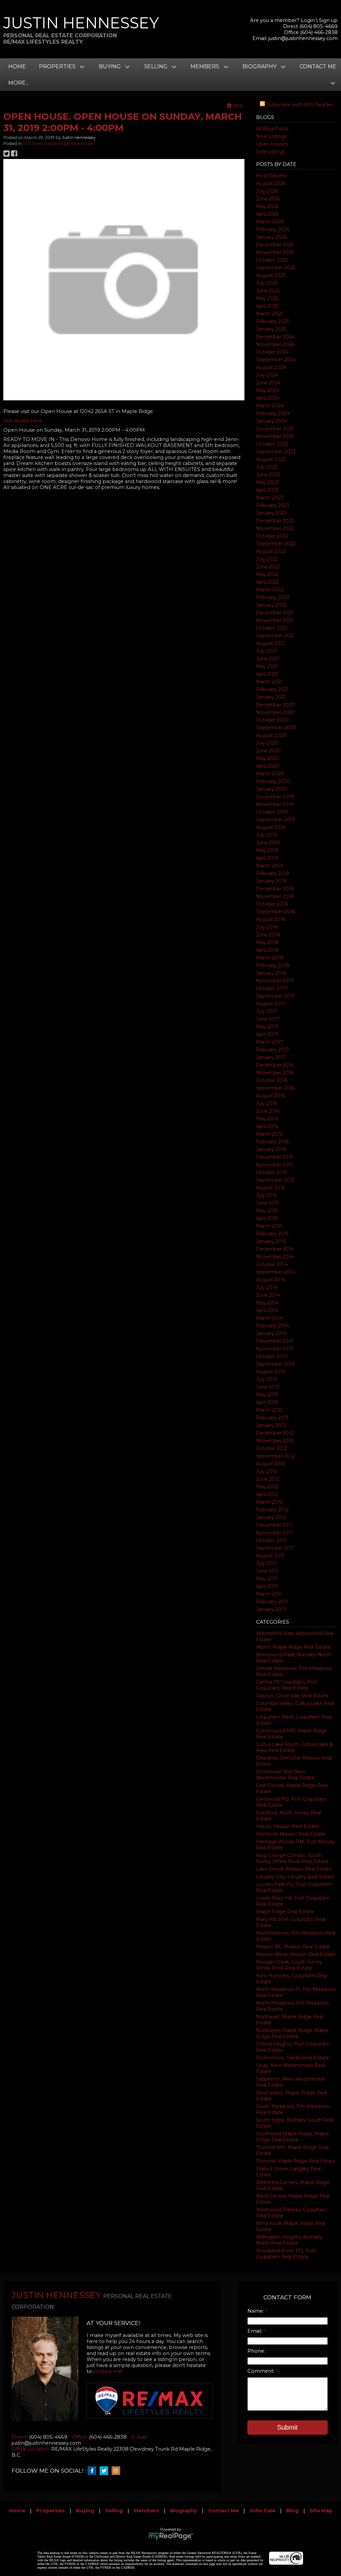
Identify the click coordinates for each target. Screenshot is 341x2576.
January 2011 (271, 1609)
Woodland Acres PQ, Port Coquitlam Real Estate (286, 2254)
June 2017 (268, 1019)
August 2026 (271, 183)
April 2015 (267, 1218)
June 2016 (268, 1111)
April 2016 (267, 1126)
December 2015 (275, 1157)
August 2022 (271, 551)
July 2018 (267, 927)
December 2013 (275, 1341)
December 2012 (275, 1433)
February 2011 (272, 1602)
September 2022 (276, 544)
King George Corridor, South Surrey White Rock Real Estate (292, 1858)
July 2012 (267, 1471)
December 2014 (275, 1249)
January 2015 (271, 1241)
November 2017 (275, 981)
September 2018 (276, 912)
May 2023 (267, 482)
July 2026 (267, 191)
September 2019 (276, 820)
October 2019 (272, 812)
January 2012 (271, 1517)
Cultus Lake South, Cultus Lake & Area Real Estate (295, 1747)
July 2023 (267, 467)
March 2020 (270, 774)
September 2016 (275, 1088)
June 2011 (267, 1571)
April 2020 (268, 766)
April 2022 (267, 582)
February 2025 (273, 321)
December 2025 (275, 245)
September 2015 (275, 1180)
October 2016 (272, 1080)
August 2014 (271, 1280)
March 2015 (269, 1226)
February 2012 (272, 1510)
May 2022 (267, 574)
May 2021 (267, 666)
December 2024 (275, 337)
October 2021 (272, 628)
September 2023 (276, 452)
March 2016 (269, 1134)
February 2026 (273, 229)
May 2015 (267, 1211)
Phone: (256, 2351)
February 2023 (273, 505)
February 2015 (272, 1234)
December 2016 (275, 1065)
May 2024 (268, 390)
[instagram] (118, 2471)
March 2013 (269, 1410)
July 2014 (267, 1287)
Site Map (321, 2511)
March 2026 (270, 222)
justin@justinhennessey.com (303, 38)
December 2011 (274, 1525)
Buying (85, 2511)
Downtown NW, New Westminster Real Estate (285, 1775)
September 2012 (275, 1456)
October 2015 (272, 1172)
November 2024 (275, 344)
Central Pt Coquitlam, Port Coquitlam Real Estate (287, 1685)
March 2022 (270, 590)
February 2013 (272, 1418)
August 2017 (271, 1004)
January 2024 (272, 421)
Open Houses (272, 144)
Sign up (328, 20)
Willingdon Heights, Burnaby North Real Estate (289, 2240)
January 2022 (271, 605)
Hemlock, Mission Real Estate (291, 1834)
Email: (255, 2331)
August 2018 (271, 919)
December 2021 (275, 613)
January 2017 (271, 1057)
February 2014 (273, 1326)
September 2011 (275, 1548)
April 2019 (267, 858)
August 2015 (270, 1188)
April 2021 (267, 674)
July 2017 (267, 1011)
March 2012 (269, 1502)
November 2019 (275, 804)
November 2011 (274, 1533)
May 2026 (267, 206)
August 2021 (271, 643)
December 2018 (275, 889)
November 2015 (275, 1165)
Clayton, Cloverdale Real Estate (292, 1696)
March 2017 (270, 1042)
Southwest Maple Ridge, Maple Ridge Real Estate (293, 2137)
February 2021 (272, 689)
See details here (23, 421)
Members (147, 2511)
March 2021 (269, 682)
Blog (293, 2511)
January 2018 (271, 973)
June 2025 (268, 291)
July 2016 (267, 1103)
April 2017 (267, 1034)
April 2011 (267, 1586)
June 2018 (268, 935)
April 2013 (267, 1402)
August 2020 (271, 735)
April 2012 (267, 1494)
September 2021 (275, 636)
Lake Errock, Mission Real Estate (294, 1869)
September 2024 (276, 360)
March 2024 (270, 406)
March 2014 (270, 1318)
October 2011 (271, 1540)
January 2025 (271, 329)
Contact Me (318, 66)
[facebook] (94, 2471)
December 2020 (275, 705)
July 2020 (267, 743)
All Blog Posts (272, 129)
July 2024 (267, 375)
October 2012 (272, 1448)
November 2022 (275, 528)
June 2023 (268, 475)
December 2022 (275, 521)
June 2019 (268, 843)
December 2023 (275, 429)
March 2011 (269, 1594)
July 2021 (267, 651)
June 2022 (268, 567)
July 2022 (267, 559)
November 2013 (275, 1349)
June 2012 (268, 1479)
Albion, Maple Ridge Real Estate (293, 1647)
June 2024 (268, 383)
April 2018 (267, 950)
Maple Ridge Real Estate (285, 1912)
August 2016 (271, 1096)
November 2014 (275, 1257)
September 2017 (276, 996)
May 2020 (268, 758)
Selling (114, 2511)
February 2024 (273, 413)
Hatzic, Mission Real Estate (288, 1826)
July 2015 (266, 1195)
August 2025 (271, 275)
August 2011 (270, 1556)
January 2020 (272, 789)
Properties (51, 2511)
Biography (184, 2511)
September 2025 (276, 268)
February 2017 (273, 1050)
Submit (287, 2427)
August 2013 (271, 1372)
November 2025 (275, 252)
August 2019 (271, 827)
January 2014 (271, 1333)
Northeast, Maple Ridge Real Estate (58, 143)
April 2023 (267, 490)
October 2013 (272, 1356)
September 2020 (276, 728)
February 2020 (273, 781)
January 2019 (271, 881)
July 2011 (266, 1563)
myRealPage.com (171, 2536)
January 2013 (271, 1425)
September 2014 (276, 1272)
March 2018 (270, 958)
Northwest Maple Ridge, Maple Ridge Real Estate (292, 2033)
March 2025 (270, 314)
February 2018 (273, 965)
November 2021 (275, 620)
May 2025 (267, 298)
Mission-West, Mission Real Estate (296, 1954)
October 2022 (272, 536)
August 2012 (271, 1464)
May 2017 (267, 1027)
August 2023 (271, 459)
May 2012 (267, 1487)
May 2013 (267, 1395)
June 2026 (268, 199)
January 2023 (271, 513)
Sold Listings (271, 152)
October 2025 (272, 260)
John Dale (263, 2511)
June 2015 (268, 1203)
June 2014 (268, 1295)
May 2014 (267, 1303)
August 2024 (271, 367)
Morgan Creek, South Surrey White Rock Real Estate (289, 1965)
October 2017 (272, 988)
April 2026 (267, 214)
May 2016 (267, 1119)
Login (308, 20)
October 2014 (272, 1264)
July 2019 (267, 835)
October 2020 (272, 720)
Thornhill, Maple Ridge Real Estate (296, 2161)
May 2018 (267, 942)
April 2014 (267, 1310)
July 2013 (267, 1379)
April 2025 (267, 306)
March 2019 (270, 866)
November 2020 (275, 712)
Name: (256, 2311)
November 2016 (275, 1073)
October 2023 (272, 444)
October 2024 (272, 352)
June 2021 (268, 659)
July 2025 (267, 283)
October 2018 (272, 904)
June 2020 (268, 751)
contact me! (108, 2371)
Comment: (262, 2371)
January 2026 (271, 237)
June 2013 (268, 1387)
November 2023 (275, 436)
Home (17, 66)
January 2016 (271, 1149)
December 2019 (275, 797)
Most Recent (271, 176)
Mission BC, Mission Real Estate (293, 1947)
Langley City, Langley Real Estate (295, 1877)
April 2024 (268, 398)
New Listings (271, 136)
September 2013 (275, 1364)
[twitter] (106, 2471)
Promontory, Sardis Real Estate (293, 2058)
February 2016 (272, 1142)
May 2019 (267, 850)
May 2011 (267, 1579)
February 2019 (273, 873)
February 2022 (273, 597)
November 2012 (275, 1441)
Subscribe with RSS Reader (299, 105)
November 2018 (275, 896)
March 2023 (270, 498)
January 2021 (271, 697)
